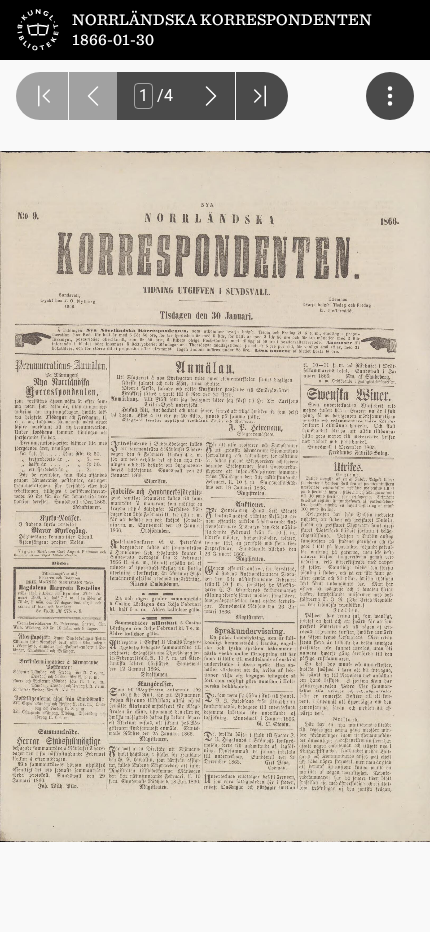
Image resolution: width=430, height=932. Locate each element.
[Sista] (262, 96)
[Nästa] (211, 96)
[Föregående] (93, 96)
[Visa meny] (390, 96)
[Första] (42, 96)
